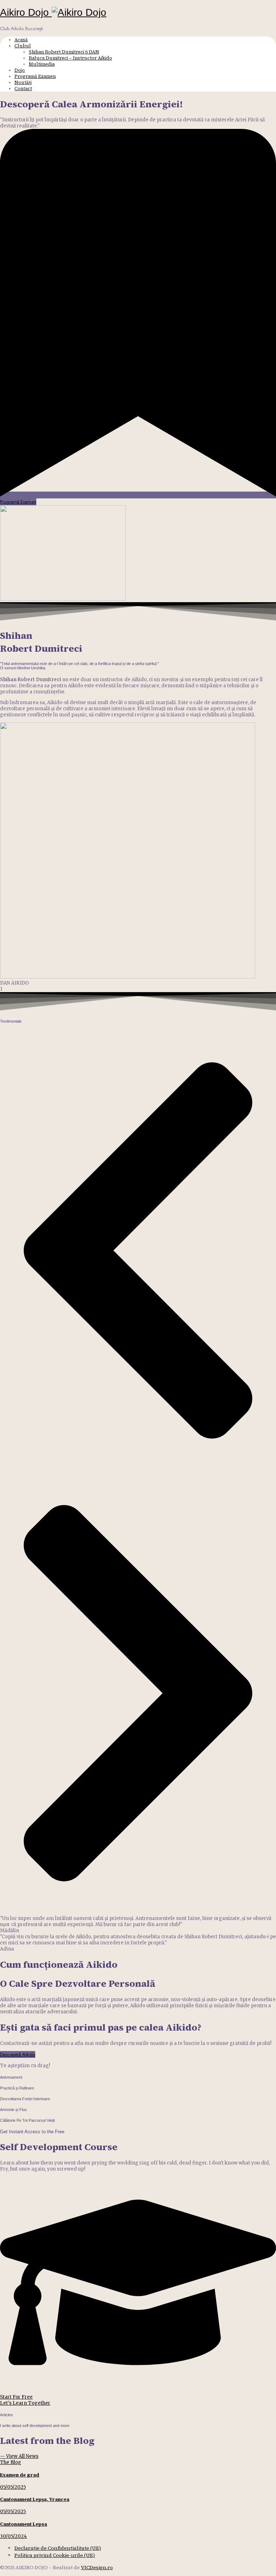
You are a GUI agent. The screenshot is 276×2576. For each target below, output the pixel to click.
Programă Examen (35, 76)
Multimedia (42, 64)
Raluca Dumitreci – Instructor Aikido (70, 58)
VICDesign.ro (97, 2567)
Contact (23, 89)
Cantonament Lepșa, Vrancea (35, 2499)
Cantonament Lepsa (24, 2524)
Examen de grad (20, 2475)
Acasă (21, 40)
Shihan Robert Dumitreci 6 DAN (64, 52)
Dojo (20, 70)
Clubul (23, 46)
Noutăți (23, 82)
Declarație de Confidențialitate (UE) (58, 2548)
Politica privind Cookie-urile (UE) (55, 2555)
